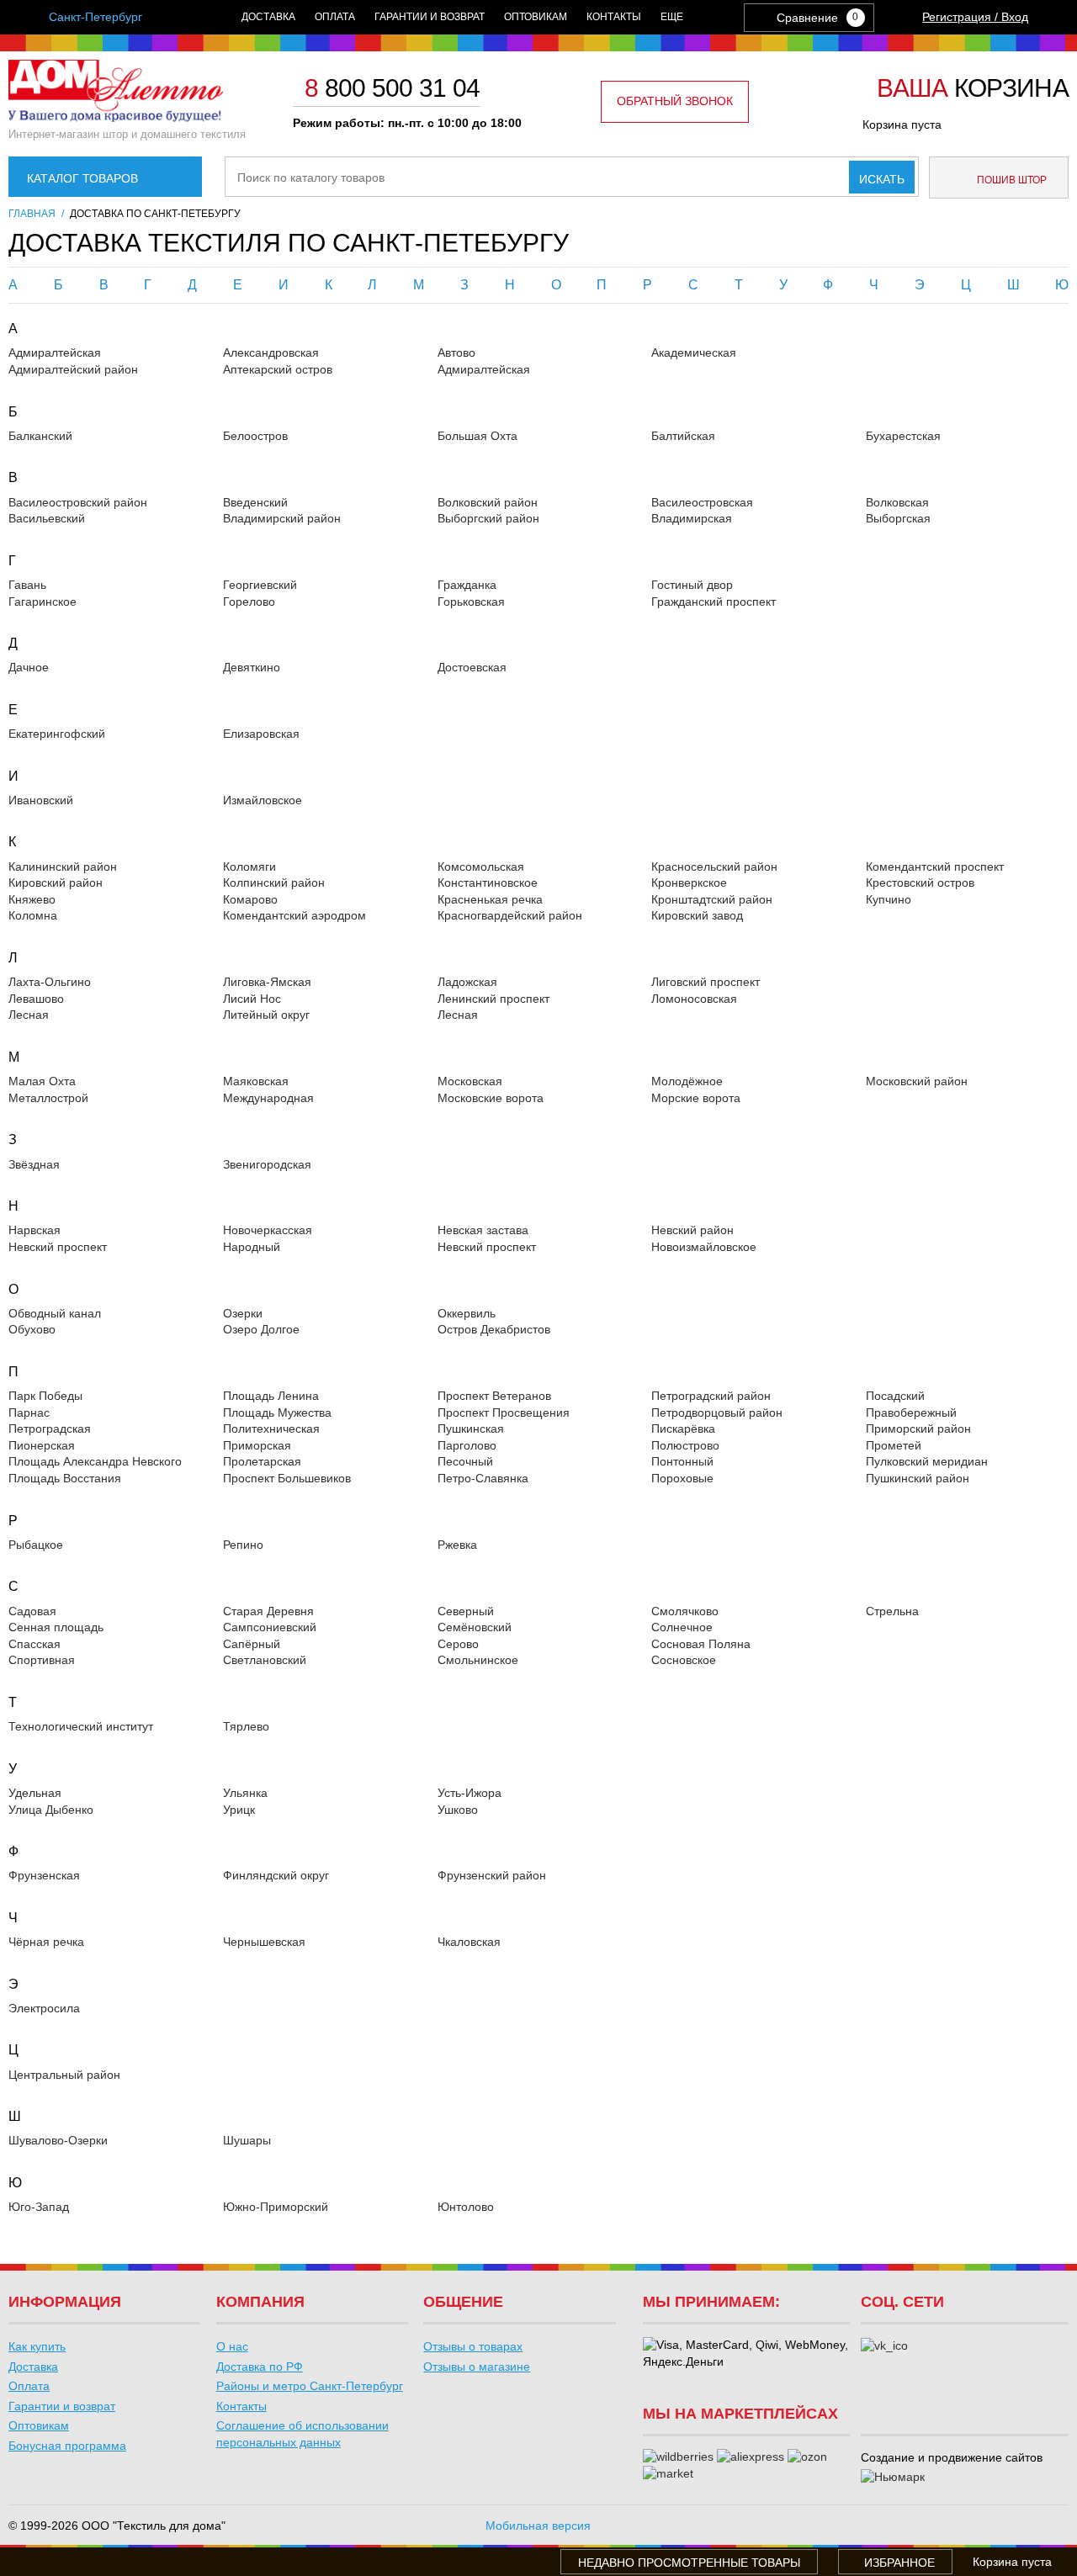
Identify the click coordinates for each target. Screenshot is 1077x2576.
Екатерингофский (57, 734)
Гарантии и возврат (430, 17)
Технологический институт (81, 1726)
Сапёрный (252, 1644)
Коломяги (249, 867)
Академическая (694, 352)
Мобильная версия (538, 2526)
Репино (243, 1545)
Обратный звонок (675, 101)
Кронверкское (689, 883)
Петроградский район (711, 1396)
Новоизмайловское (704, 1247)
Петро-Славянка (483, 1478)
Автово (456, 352)
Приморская (257, 1445)
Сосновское (684, 1660)
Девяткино (252, 667)
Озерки (243, 1313)
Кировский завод (697, 915)
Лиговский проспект (706, 982)
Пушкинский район (918, 1478)
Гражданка (467, 585)
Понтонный (682, 1461)
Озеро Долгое (261, 1329)
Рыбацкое (36, 1545)
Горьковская (471, 602)
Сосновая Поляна (701, 1644)
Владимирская (692, 518)
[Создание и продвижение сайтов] (893, 2478)
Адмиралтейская (55, 352)
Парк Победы (45, 1396)
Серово (458, 1644)
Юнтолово (466, 2207)
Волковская (897, 502)
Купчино (889, 899)
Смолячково (685, 1611)
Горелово (249, 602)
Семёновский (475, 1627)
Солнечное (682, 1627)
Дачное (29, 667)
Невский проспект (58, 1247)
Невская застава (483, 1230)
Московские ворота (491, 1098)
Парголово (467, 1445)
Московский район (917, 1081)
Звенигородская (267, 1164)
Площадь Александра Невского (95, 1461)
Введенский (255, 502)
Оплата (335, 17)
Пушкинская (471, 1428)
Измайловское (263, 800)
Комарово (250, 899)
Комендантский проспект (935, 867)
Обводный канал (55, 1313)
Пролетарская (262, 1461)
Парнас (29, 1413)
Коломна (33, 915)
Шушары (247, 2140)
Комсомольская (481, 867)
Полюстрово (685, 1445)
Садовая (32, 1611)
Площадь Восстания (65, 1478)
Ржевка (457, 1545)
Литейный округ (266, 1015)
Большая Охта (477, 436)
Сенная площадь (56, 1627)
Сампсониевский (270, 1627)
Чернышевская (264, 1942)
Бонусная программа (67, 2446)
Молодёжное (687, 1081)
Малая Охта (42, 1081)
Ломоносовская (694, 999)
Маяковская (256, 1081)
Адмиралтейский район (73, 369)
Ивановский (41, 800)
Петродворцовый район (717, 1413)
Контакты (614, 17)
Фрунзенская (44, 1875)
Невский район (692, 1230)
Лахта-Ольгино (50, 982)
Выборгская (898, 518)
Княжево (32, 899)
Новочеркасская (268, 1230)
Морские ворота (696, 1098)
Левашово (36, 999)
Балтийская (683, 436)
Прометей (894, 1445)
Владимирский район (282, 518)
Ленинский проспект (493, 999)
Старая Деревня (268, 1611)
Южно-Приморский (276, 2207)
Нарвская (34, 1230)
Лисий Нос (252, 999)
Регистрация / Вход (975, 17)
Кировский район (56, 883)
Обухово (32, 1329)
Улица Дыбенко (51, 1810)
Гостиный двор (692, 585)
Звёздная (34, 1164)
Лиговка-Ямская (267, 982)
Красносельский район (714, 867)
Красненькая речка (490, 899)
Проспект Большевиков (287, 1478)
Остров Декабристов (494, 1329)
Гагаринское (42, 602)
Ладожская (467, 982)
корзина (973, 89)
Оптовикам (536, 17)
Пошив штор (1011, 180)
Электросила (44, 2008)
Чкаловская (469, 1942)
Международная (268, 1098)
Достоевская (472, 667)
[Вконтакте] (884, 2346)
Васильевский (47, 518)
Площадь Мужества (277, 1413)
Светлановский (265, 1660)
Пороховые (682, 1478)
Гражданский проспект (714, 602)
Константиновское (488, 883)
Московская (470, 1081)
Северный (466, 1611)
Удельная (35, 1793)
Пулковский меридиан (927, 1461)
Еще (672, 17)
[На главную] (116, 118)
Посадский (895, 1396)
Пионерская (42, 1445)
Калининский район (63, 867)
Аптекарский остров (278, 369)
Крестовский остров (920, 883)
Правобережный (911, 1413)
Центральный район (64, 2075)
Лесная (29, 1015)
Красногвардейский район (510, 915)
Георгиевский (260, 585)
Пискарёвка (683, 1428)
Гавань (27, 585)
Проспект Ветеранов (494, 1396)
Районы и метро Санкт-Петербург (310, 2386)
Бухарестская (903, 436)
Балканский (40, 436)
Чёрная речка (46, 1942)
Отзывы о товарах (473, 2346)
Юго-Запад (39, 2207)
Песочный (465, 1461)
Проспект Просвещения (504, 1413)
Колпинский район (274, 883)
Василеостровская (702, 502)
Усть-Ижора (470, 1793)
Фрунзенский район (492, 1875)
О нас (232, 2346)
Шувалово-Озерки (58, 2140)
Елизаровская (261, 734)
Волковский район (488, 502)
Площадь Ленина (271, 1396)
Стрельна (892, 1611)
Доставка (268, 17)
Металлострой (48, 1098)
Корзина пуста (902, 125)
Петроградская (50, 1428)
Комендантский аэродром (294, 915)
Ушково (458, 1810)
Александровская (271, 352)
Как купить (37, 2346)
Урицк (239, 1810)
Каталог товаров (82, 178)
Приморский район (918, 1428)
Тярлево (246, 1726)
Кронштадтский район (712, 899)
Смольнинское (478, 1660)
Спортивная (42, 1660)
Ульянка (245, 1793)
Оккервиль (467, 1313)
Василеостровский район (78, 502)
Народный (252, 1247)
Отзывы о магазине (477, 2367)
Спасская (34, 1644)
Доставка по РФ (260, 2367)
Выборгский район (488, 518)
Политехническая (271, 1428)
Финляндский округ (276, 1875)
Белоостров (255, 436)
